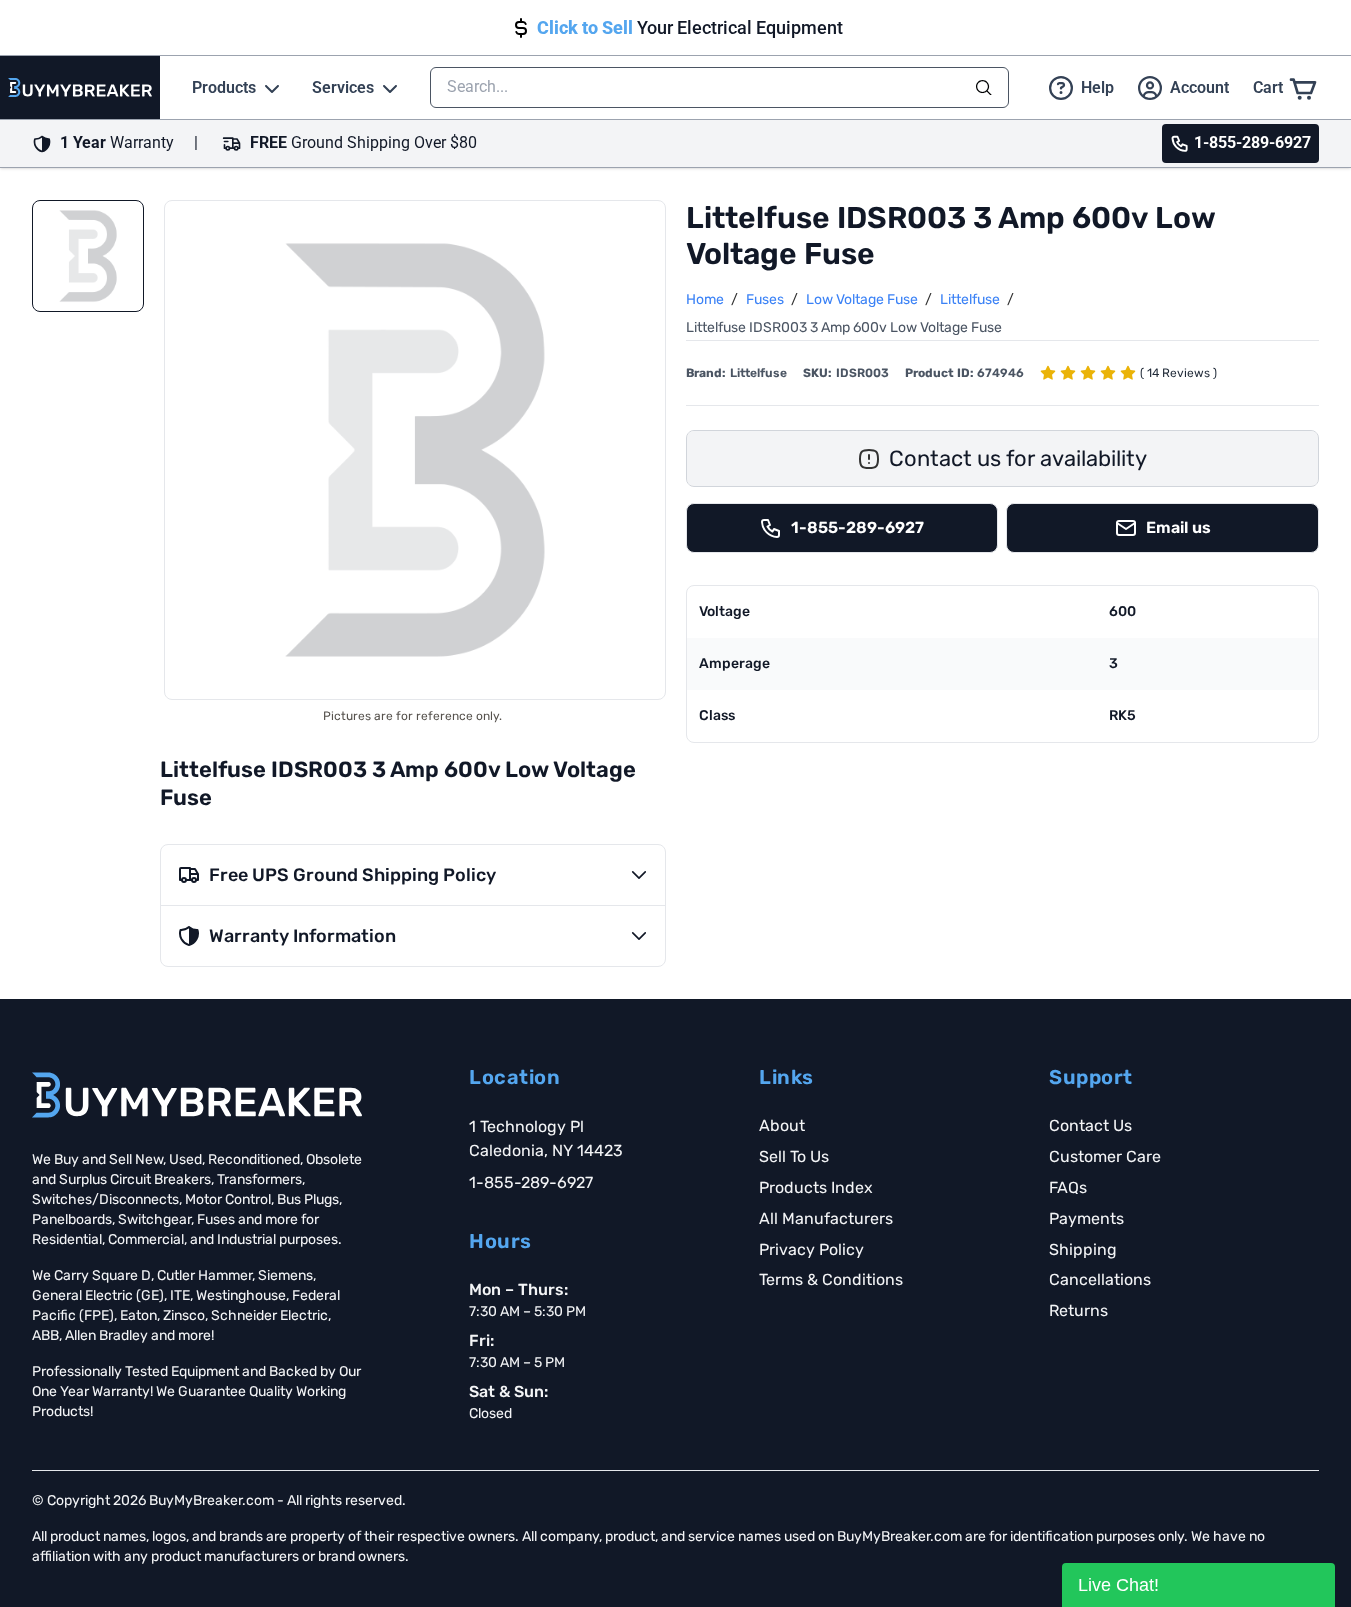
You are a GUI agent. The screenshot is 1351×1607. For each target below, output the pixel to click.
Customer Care (1105, 1156)
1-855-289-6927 (531, 1182)
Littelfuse (971, 299)
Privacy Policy (811, 1249)
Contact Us (1090, 1125)
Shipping (1083, 1249)
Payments (1086, 1218)
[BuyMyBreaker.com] (80, 87)
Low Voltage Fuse (863, 299)
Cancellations (1100, 1279)
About (782, 1125)
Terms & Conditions (831, 1279)
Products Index (816, 1187)
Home (706, 299)
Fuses (766, 299)
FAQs (1068, 1187)
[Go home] (197, 1095)
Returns (1078, 1310)
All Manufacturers (826, 1218)
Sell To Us (794, 1156)
